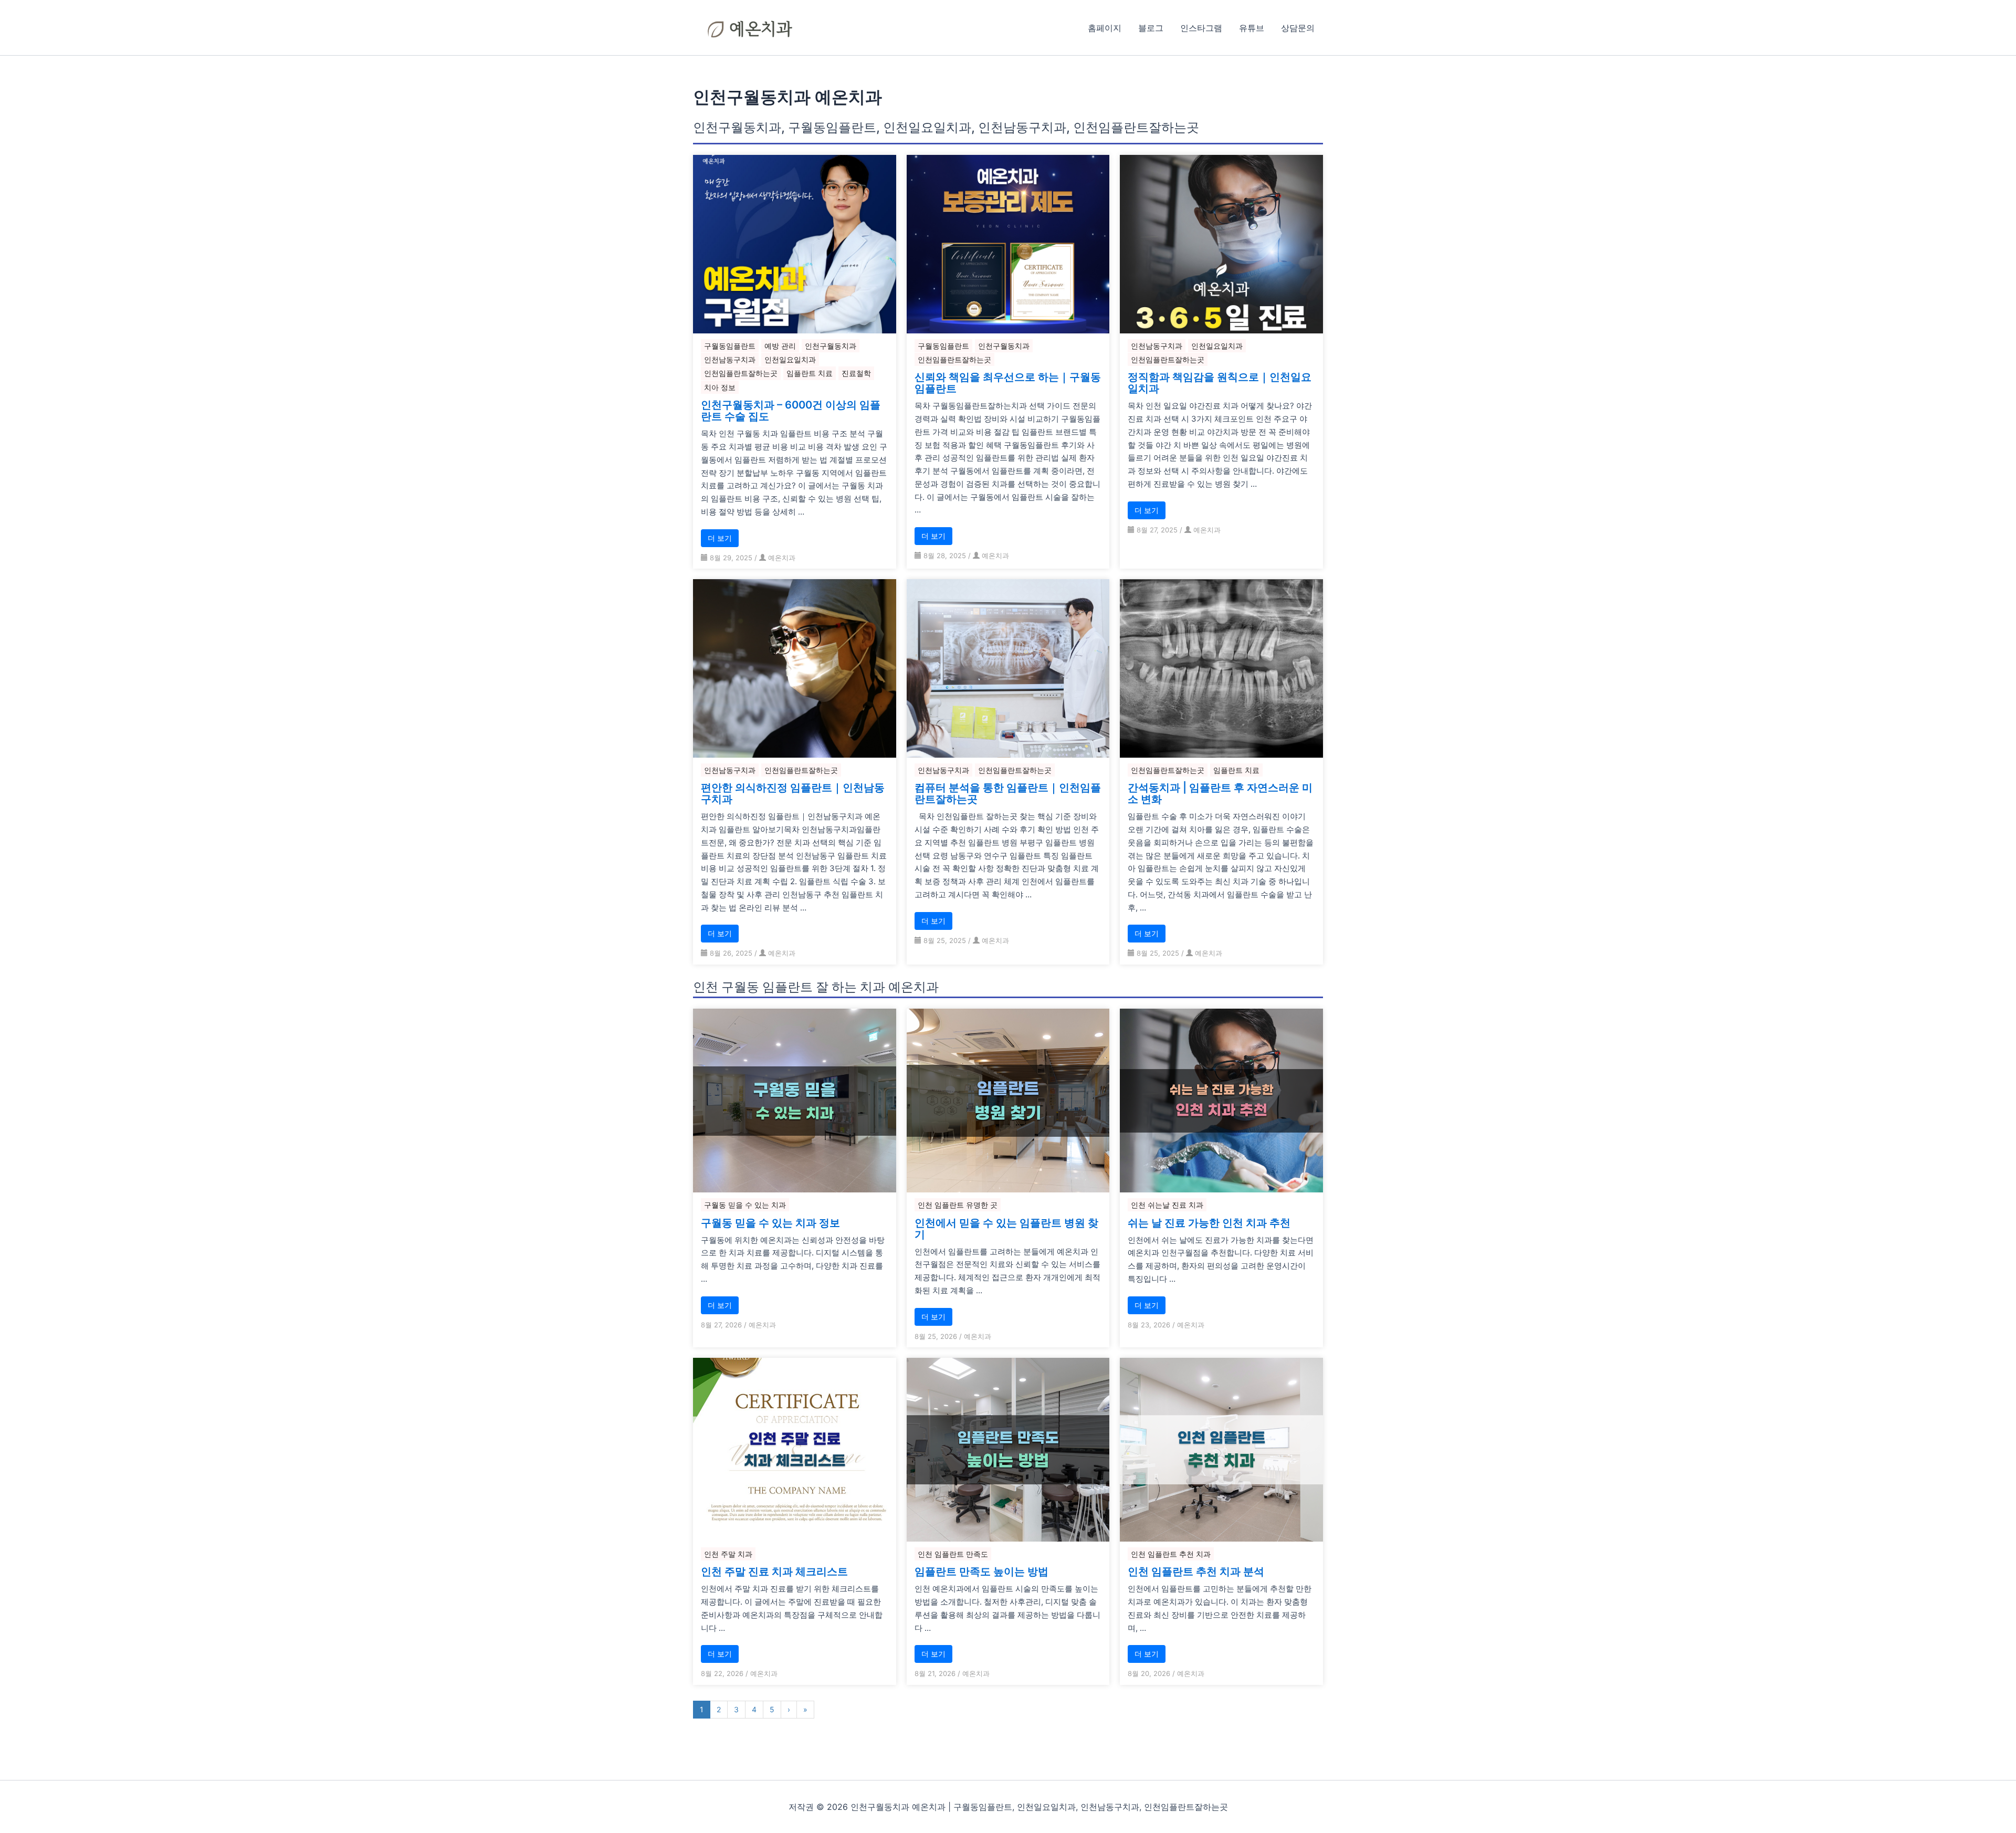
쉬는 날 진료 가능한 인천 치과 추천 (1209, 1223)
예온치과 (782, 558)
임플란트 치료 (810, 373)
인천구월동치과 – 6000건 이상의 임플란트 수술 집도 (791, 411)
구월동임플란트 (730, 346)
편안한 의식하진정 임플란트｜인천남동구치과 (793, 793)
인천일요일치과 (790, 359)
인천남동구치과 (730, 359)
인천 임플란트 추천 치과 (1171, 1554)
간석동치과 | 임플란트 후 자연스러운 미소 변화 (1220, 793)
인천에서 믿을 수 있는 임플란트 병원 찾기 (1006, 1229)
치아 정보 (720, 387)
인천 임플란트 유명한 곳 (958, 1205)
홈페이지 (1105, 28)
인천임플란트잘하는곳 (741, 373)
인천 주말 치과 (728, 1554)
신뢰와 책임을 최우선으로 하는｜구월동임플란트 (1008, 383)
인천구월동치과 (831, 346)
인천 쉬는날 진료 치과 (1167, 1205)
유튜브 (1252, 28)
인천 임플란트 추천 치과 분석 (1196, 1572)
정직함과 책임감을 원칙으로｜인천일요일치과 (1220, 383)
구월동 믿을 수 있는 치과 (745, 1205)
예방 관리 (780, 346)
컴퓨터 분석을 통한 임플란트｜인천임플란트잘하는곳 (1008, 793)
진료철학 (856, 373)
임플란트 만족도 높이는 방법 (981, 1572)
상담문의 (1298, 28)
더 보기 (720, 538)
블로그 (1151, 28)
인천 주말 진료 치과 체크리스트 (774, 1572)
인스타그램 (1201, 28)
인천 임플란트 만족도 (953, 1554)
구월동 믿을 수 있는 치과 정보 (770, 1223)
